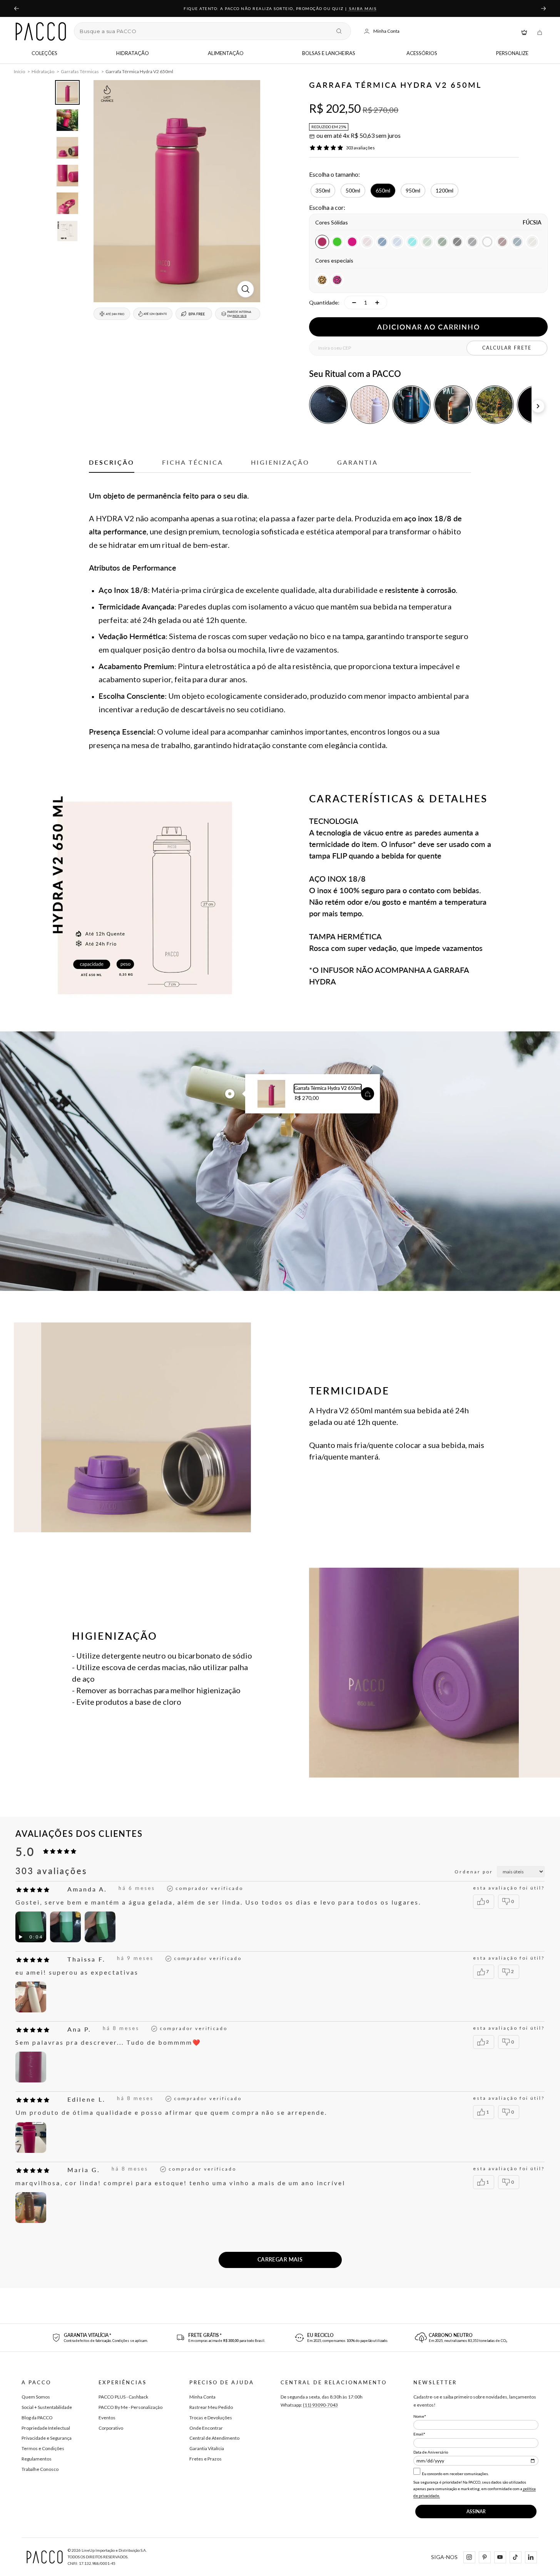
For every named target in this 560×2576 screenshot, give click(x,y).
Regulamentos (37, 2459)
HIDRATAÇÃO (133, 53)
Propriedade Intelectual (46, 2428)
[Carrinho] (540, 31)
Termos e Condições (43, 2448)
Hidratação (43, 71)
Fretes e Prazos (206, 2459)
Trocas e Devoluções (211, 2418)
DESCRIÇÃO (112, 462)
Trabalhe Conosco (40, 2469)
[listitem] (328, 405)
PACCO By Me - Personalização (130, 2407)
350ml (323, 190)
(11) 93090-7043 (320, 2405)
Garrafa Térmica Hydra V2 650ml (328, 1088)
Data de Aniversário (431, 2452)
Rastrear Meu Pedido (211, 2407)
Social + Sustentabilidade (47, 2407)
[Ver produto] (368, 1094)
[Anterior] (16, 8)
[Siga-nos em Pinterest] (485, 2557)
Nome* (420, 2416)
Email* (419, 2434)
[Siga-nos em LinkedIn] (531, 2557)
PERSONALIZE (512, 53)
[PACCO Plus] (524, 31)
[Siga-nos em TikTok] (515, 2557)
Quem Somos (36, 2397)
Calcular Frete (507, 348)
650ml (383, 190)
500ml (353, 190)
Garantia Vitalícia (207, 2448)
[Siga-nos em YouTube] (500, 2557)
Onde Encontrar (206, 2428)
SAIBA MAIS (362, 8)
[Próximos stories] (538, 406)
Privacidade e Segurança (47, 2438)
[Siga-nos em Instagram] (469, 2557)
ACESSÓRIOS (422, 53)
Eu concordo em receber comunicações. (455, 2474)
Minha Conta (202, 2397)
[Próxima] (544, 8)
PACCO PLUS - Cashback (123, 2397)
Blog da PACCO (37, 2418)
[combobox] (205, 31)
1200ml (445, 190)
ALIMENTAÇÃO (226, 53)
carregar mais (280, 2259)
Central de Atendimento (214, 2438)
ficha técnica (193, 462)
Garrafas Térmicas (80, 71)
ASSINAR (476, 2512)
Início (19, 71)
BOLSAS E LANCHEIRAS (329, 53)
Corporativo (111, 2428)
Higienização (280, 462)
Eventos (107, 2418)
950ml (413, 190)
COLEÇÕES (44, 53)
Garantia (358, 462)
